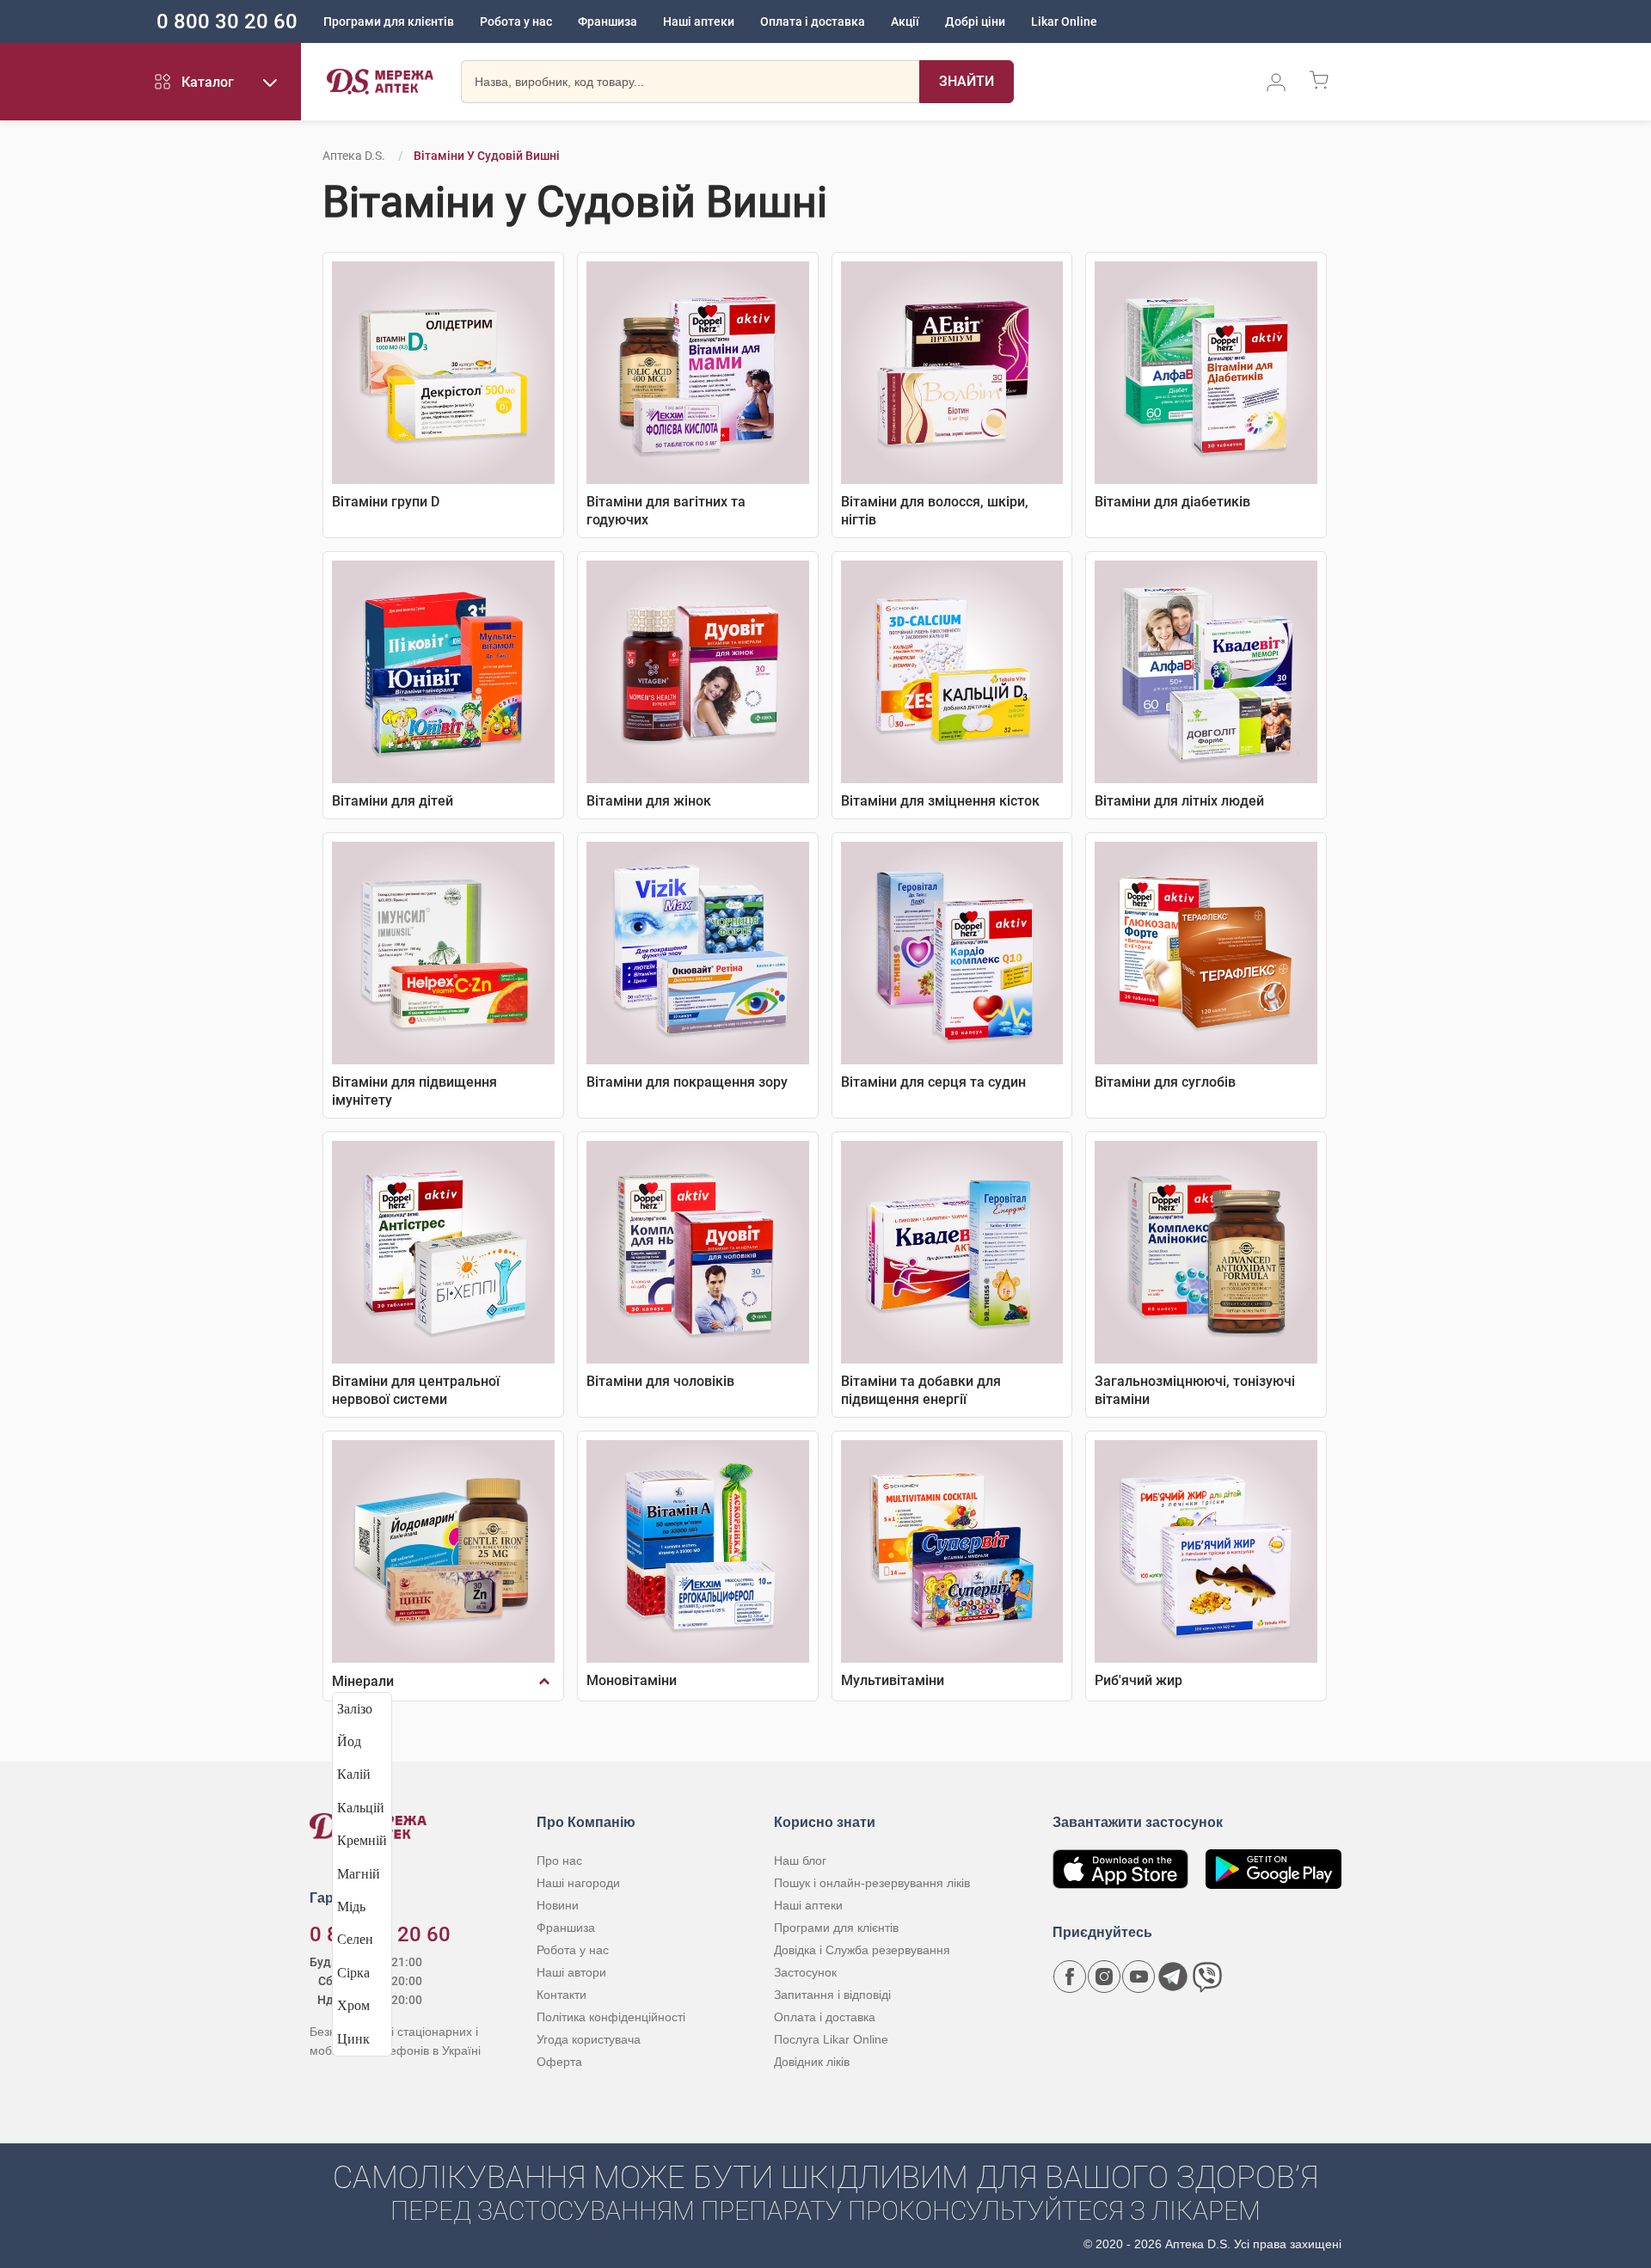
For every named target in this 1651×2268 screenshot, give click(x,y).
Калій (354, 1774)
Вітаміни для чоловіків (660, 1381)
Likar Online (1064, 21)
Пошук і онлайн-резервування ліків (872, 1883)
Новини (558, 1905)
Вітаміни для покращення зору (687, 1082)
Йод (349, 1741)
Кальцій (361, 1808)
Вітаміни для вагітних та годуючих (666, 511)
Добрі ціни (975, 21)
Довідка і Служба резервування (862, 1950)
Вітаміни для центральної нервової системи (416, 1390)
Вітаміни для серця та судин (933, 1082)
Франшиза (608, 21)
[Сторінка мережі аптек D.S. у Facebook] (1070, 1977)
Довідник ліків (812, 2062)
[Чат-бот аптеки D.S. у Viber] (1207, 1977)
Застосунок (805, 1972)
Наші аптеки (699, 21)
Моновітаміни (632, 1680)
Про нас (559, 1860)
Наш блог (800, 1860)
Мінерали (363, 1681)
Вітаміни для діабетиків (1172, 502)
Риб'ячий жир (1139, 1680)
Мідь (351, 1906)
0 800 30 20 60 (227, 21)
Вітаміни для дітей (393, 801)
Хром (353, 2005)
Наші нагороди (578, 1883)
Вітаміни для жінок (649, 801)
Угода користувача (589, 2039)
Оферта (559, 2062)
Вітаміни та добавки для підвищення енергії (921, 1390)
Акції (905, 21)
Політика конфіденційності (611, 2017)
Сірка (353, 1973)
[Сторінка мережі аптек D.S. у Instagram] (1104, 1977)
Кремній (362, 1840)
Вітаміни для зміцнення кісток (940, 801)
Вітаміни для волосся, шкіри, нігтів (935, 511)
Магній (359, 1874)
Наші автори (571, 1972)
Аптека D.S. (354, 156)
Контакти (562, 1995)
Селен (355, 1939)
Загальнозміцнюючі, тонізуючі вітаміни (1195, 1390)
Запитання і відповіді (832, 1995)
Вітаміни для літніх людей (1179, 801)
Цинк (353, 2039)
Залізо (355, 1709)
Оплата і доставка (813, 21)
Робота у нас (516, 21)
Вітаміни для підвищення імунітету (414, 1091)
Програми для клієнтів (389, 21)
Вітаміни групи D (386, 502)
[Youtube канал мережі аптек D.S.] (1139, 1977)
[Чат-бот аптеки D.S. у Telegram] (1173, 1977)
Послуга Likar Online (831, 2039)
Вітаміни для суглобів (1165, 1082)
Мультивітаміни (893, 1680)
